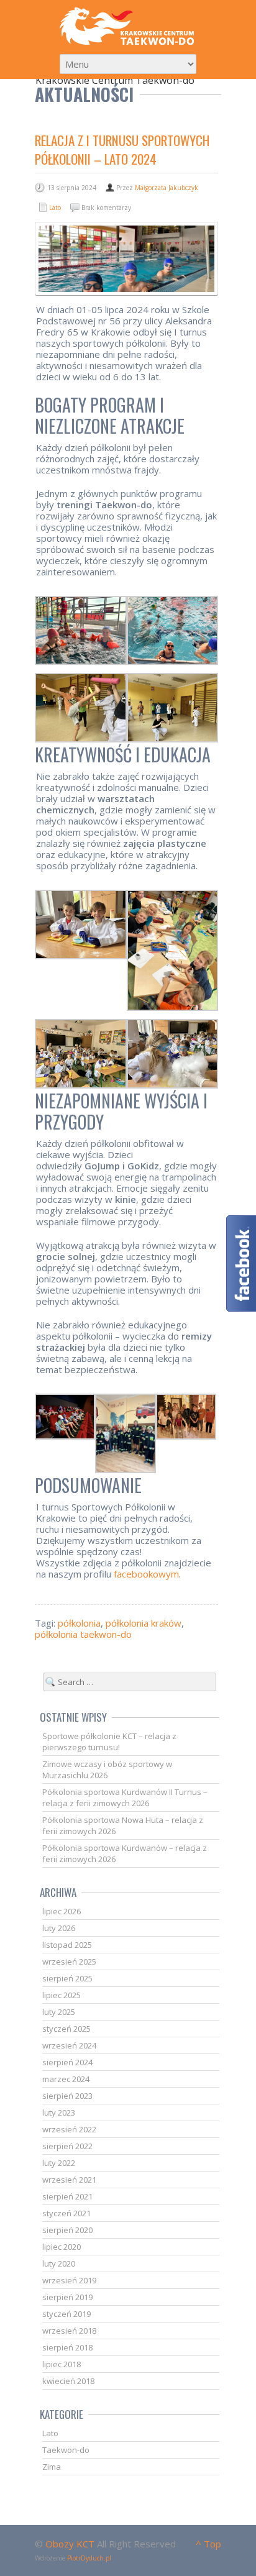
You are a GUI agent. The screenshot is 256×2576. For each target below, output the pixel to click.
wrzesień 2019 (69, 2280)
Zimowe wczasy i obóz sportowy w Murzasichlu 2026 (107, 1770)
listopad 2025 (67, 1945)
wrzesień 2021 (69, 2180)
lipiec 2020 (62, 2247)
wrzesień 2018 (69, 2331)
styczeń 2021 (66, 2213)
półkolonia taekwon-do (83, 1634)
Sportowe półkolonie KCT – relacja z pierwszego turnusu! (109, 1742)
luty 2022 (59, 2163)
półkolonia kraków (144, 1623)
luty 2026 (59, 1928)
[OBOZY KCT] (128, 26)
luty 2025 (59, 2012)
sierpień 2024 (67, 2062)
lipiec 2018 (62, 2364)
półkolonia (79, 1623)
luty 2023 (59, 2112)
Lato (55, 208)
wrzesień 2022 (69, 2129)
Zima (52, 2467)
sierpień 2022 (67, 2146)
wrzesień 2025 (69, 1962)
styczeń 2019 (66, 2314)
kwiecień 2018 (68, 2381)
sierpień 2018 (67, 2347)
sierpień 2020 (67, 2230)
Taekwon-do (66, 2450)
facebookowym (146, 1574)
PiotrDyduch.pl (89, 2558)
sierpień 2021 (67, 2196)
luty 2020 (59, 2263)
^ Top (208, 2544)
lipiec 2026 (62, 1911)
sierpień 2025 (67, 1978)
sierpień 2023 (67, 2096)
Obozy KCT (70, 2544)
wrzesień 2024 (69, 2045)
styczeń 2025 (66, 2029)
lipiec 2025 (62, 1995)
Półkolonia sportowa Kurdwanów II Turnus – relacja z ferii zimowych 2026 (125, 1797)
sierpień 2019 (67, 2297)
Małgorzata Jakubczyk (167, 188)
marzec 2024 (66, 2079)
